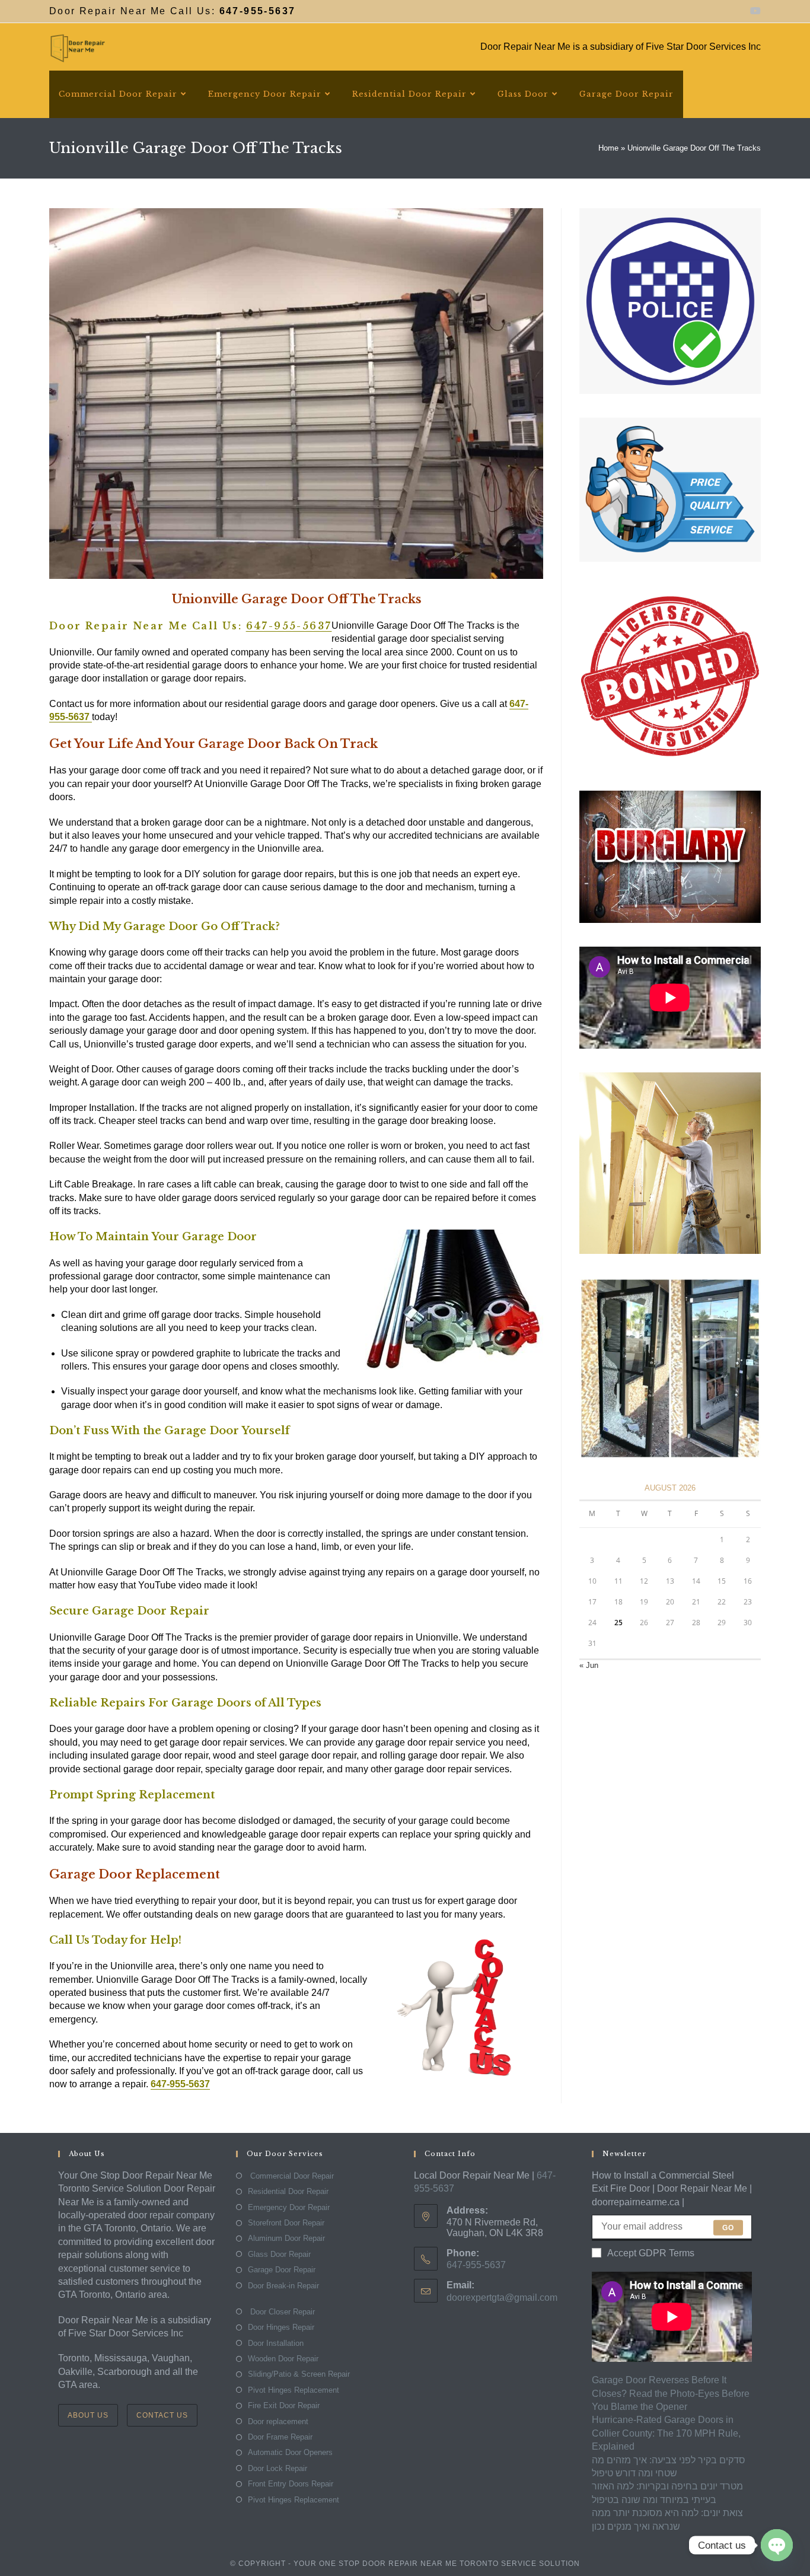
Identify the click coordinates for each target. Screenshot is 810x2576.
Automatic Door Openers (290, 2452)
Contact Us (162, 2415)
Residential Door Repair (288, 2191)
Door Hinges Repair (281, 2327)
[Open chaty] (777, 2545)
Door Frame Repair (280, 2437)
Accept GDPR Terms (651, 2253)
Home (608, 148)
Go (728, 2228)
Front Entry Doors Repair (291, 2484)
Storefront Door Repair (286, 2223)
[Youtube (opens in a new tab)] (754, 11)
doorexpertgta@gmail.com (502, 2298)
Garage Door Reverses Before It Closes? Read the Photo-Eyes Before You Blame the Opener (671, 2393)
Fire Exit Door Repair (284, 2405)
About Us (88, 2415)
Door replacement (278, 2421)
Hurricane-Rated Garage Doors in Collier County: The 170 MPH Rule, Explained (666, 2433)
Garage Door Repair (282, 2270)
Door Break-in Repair (283, 2286)
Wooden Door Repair (283, 2359)
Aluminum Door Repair (286, 2238)
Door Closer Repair (281, 2312)
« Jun (589, 1665)
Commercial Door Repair (291, 2176)
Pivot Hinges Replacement (294, 2390)
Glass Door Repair (279, 2254)
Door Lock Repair (278, 2468)
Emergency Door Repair (289, 2207)
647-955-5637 (289, 626)
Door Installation (276, 2343)
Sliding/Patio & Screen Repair (299, 2374)
